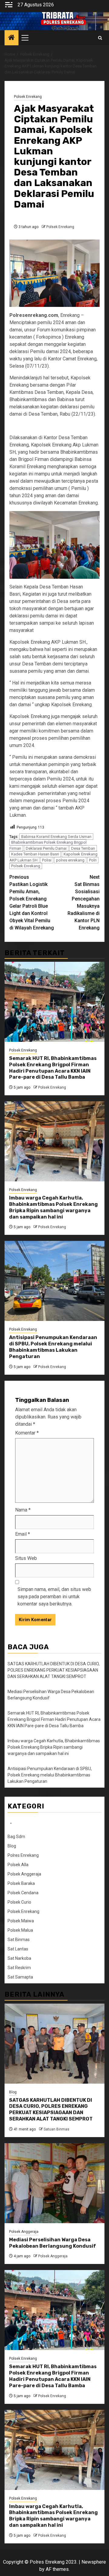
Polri (93, 860)
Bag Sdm (16, 1837)
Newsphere (94, 2562)
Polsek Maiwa (21, 1921)
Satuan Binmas (56, 2129)
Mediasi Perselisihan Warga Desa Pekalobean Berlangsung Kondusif (53, 2243)
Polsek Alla (18, 1865)
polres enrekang (70, 860)
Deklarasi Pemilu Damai (46, 848)
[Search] (100, 38)
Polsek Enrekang (28, 97)
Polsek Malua (20, 1930)
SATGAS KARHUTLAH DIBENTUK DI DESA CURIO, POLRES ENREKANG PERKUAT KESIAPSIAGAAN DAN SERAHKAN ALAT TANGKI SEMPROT (54, 1670)
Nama (23, 1510)
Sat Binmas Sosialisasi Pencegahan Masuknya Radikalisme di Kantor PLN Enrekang (84, 902)
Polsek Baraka (21, 1883)
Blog (12, 1846)
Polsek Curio (19, 1902)
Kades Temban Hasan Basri (35, 854)
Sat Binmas (19, 1940)
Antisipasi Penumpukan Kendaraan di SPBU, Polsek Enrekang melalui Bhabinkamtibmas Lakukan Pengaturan (53, 1347)
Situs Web (26, 1558)
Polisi (47, 860)
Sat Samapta (20, 1977)
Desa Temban (83, 848)
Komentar (27, 1433)
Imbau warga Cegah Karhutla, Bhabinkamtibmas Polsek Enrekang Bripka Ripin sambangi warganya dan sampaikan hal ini (53, 1207)
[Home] (12, 38)
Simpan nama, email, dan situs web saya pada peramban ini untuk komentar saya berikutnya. (54, 1597)
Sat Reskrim (19, 1968)
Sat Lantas (18, 1949)
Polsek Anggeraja (24, 1874)
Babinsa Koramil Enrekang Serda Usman (56, 837)
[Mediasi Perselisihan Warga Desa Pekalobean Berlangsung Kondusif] (54, 2183)
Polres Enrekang (23, 1855)
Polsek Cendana (23, 1893)
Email (23, 1534)
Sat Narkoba (19, 1958)
